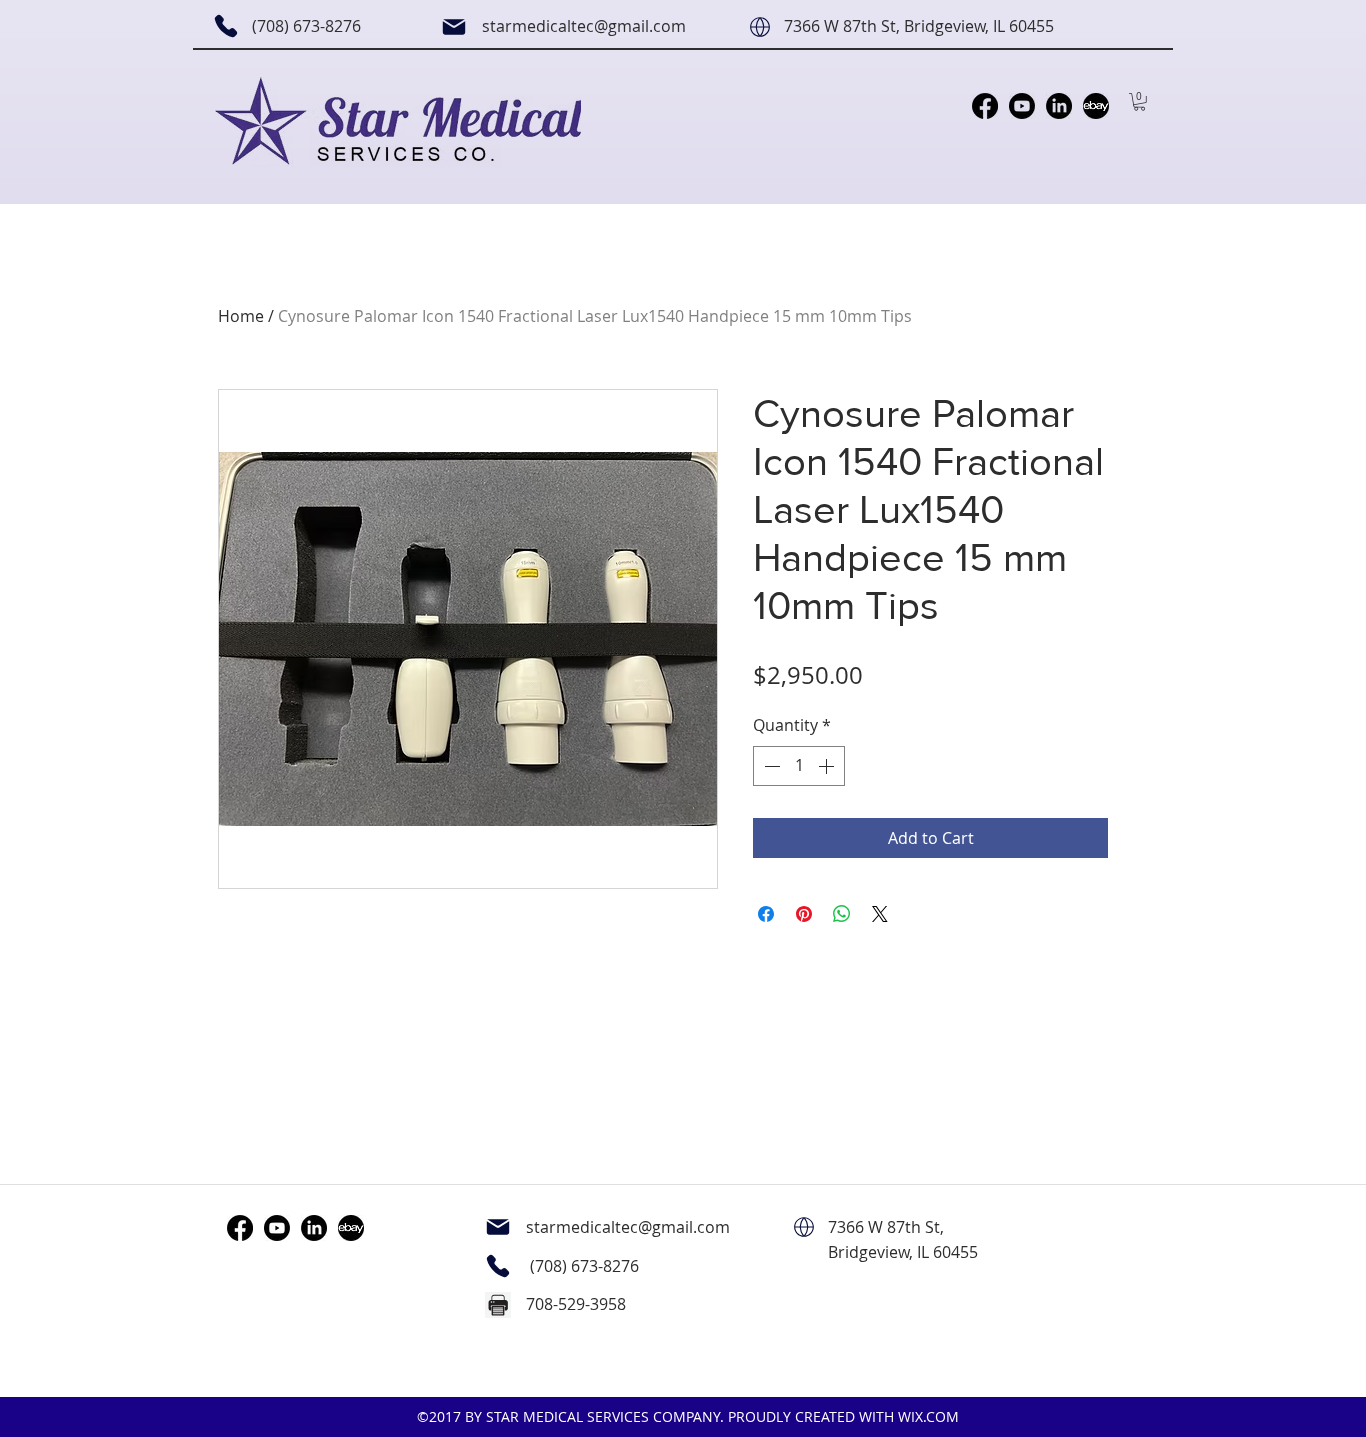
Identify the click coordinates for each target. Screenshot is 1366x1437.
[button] (1139, 102)
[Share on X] (880, 914)
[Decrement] (770, 766)
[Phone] (226, 26)
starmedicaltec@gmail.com (584, 26)
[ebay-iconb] (1096, 106)
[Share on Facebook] (766, 914)
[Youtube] (1022, 106)
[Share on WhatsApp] (842, 914)
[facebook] (985, 106)
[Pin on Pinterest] (804, 914)
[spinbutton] (799, 766)
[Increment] (828, 766)
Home (241, 316)
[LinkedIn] (1059, 106)
